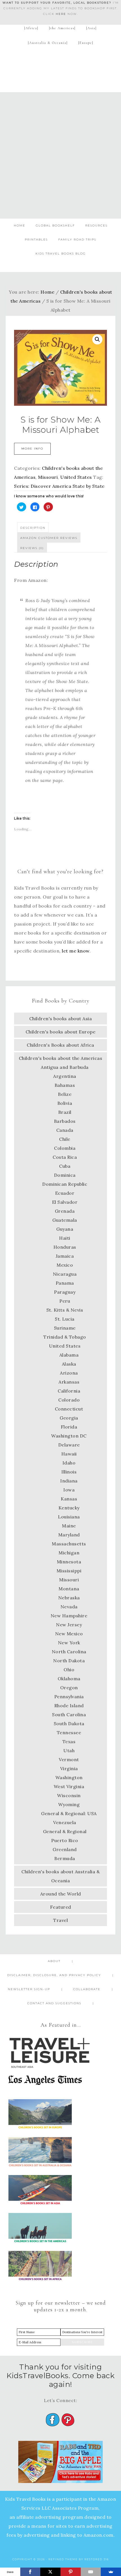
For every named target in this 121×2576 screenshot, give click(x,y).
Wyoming (69, 1804)
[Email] (91, 2572)
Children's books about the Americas (61, 1058)
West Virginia (69, 1786)
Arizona (69, 1373)
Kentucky (69, 1508)
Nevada (69, 1607)
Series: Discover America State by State (59, 486)
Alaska (69, 1364)
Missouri (48, 477)
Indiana (69, 1481)
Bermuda (65, 1858)
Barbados (65, 1121)
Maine (69, 1526)
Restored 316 (97, 2559)
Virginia (69, 1768)
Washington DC (69, 1436)
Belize (65, 1094)
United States (76, 477)
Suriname (65, 1328)
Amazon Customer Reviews (49, 538)
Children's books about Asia (61, 1019)
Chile (65, 1139)
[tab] (33, 527)
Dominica (65, 1175)
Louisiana (69, 1517)
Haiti (65, 1238)
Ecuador (65, 1193)
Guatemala (65, 1220)
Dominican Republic (65, 1184)
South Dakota (69, 1724)
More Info (32, 449)
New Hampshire (69, 1616)
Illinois (69, 1472)
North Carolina (69, 1652)
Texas (69, 1741)
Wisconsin (69, 1795)
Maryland (69, 1535)
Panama (65, 1283)
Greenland (65, 1849)
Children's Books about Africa (60, 1045)
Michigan (69, 1553)
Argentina (65, 1076)
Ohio (69, 1670)
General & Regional (65, 1831)
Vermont (69, 1759)
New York (69, 1643)
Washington (69, 1777)
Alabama (69, 1355)
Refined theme (63, 2559)
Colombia (65, 1148)
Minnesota (69, 1562)
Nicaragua (65, 1274)
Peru (65, 1301)
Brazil (65, 1112)
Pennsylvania (69, 1697)
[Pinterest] (71, 2572)
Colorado (69, 1400)
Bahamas (65, 1085)
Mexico (65, 1265)
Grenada (65, 1211)
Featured (61, 1907)
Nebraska (69, 1598)
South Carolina (69, 1715)
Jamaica (65, 1256)
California (69, 1391)
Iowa (69, 1490)
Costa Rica (65, 1157)
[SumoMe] (111, 2572)
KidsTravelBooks (61, 68)
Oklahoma (69, 1679)
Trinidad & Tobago (65, 1337)
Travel (60, 1920)
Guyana (65, 1229)
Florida (69, 1427)
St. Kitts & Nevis (65, 1310)
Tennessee (69, 1733)
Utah (69, 1750)
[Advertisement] (60, 155)
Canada (65, 1130)
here (61, 14)
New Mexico (69, 1634)
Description (33, 528)
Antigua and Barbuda (65, 1067)
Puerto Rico (65, 1840)
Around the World (61, 1894)
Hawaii (69, 1454)
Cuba (65, 1166)
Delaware (69, 1445)
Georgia (69, 1418)
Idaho (69, 1463)
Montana (69, 1589)
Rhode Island (69, 1706)
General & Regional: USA (69, 1813)
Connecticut (69, 1409)
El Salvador (65, 1202)
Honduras (65, 1247)
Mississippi (69, 1571)
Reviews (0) (32, 548)
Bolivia (65, 1103)
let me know (76, 951)
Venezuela (65, 1822)
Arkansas (69, 1382)
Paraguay (65, 1292)
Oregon (69, 1688)
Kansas (69, 1499)
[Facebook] (30, 2572)
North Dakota (69, 1661)
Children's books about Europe (61, 1032)
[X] (50, 2572)
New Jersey (69, 1625)
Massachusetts (69, 1544)
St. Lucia (65, 1319)
